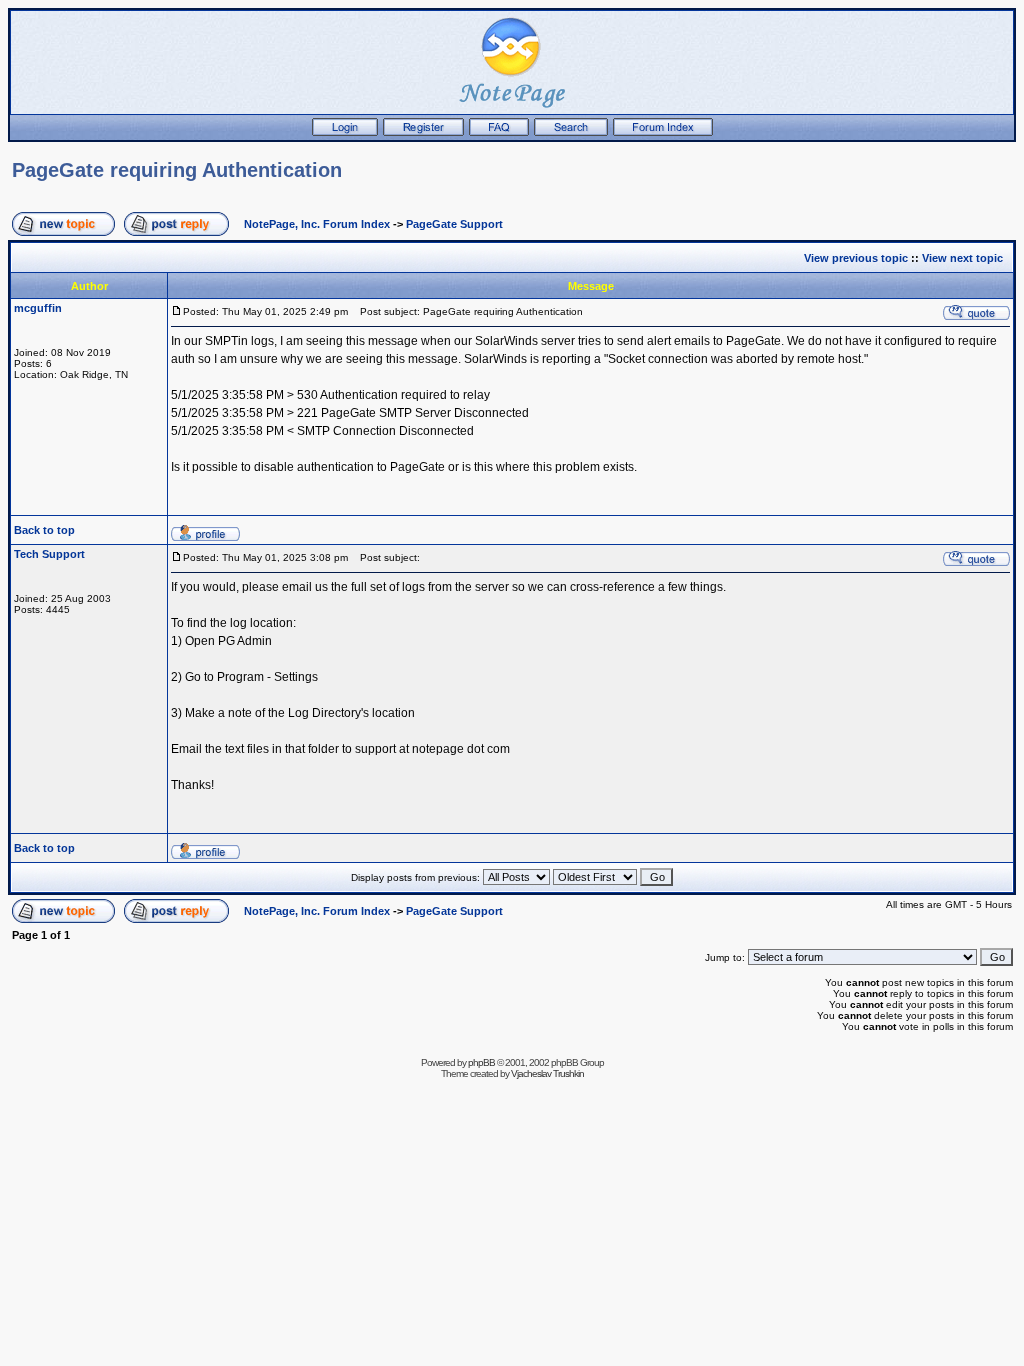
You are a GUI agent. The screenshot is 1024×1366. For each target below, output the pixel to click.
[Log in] (345, 132)
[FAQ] (499, 132)
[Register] (423, 132)
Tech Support (49, 554)
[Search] (571, 132)
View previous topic (856, 258)
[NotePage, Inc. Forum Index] (663, 132)
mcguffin (38, 308)
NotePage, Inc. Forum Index (317, 224)
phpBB (481, 1062)
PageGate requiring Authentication (177, 170)
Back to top (44, 530)
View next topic (962, 258)
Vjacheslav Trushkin (547, 1073)
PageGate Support (454, 224)
